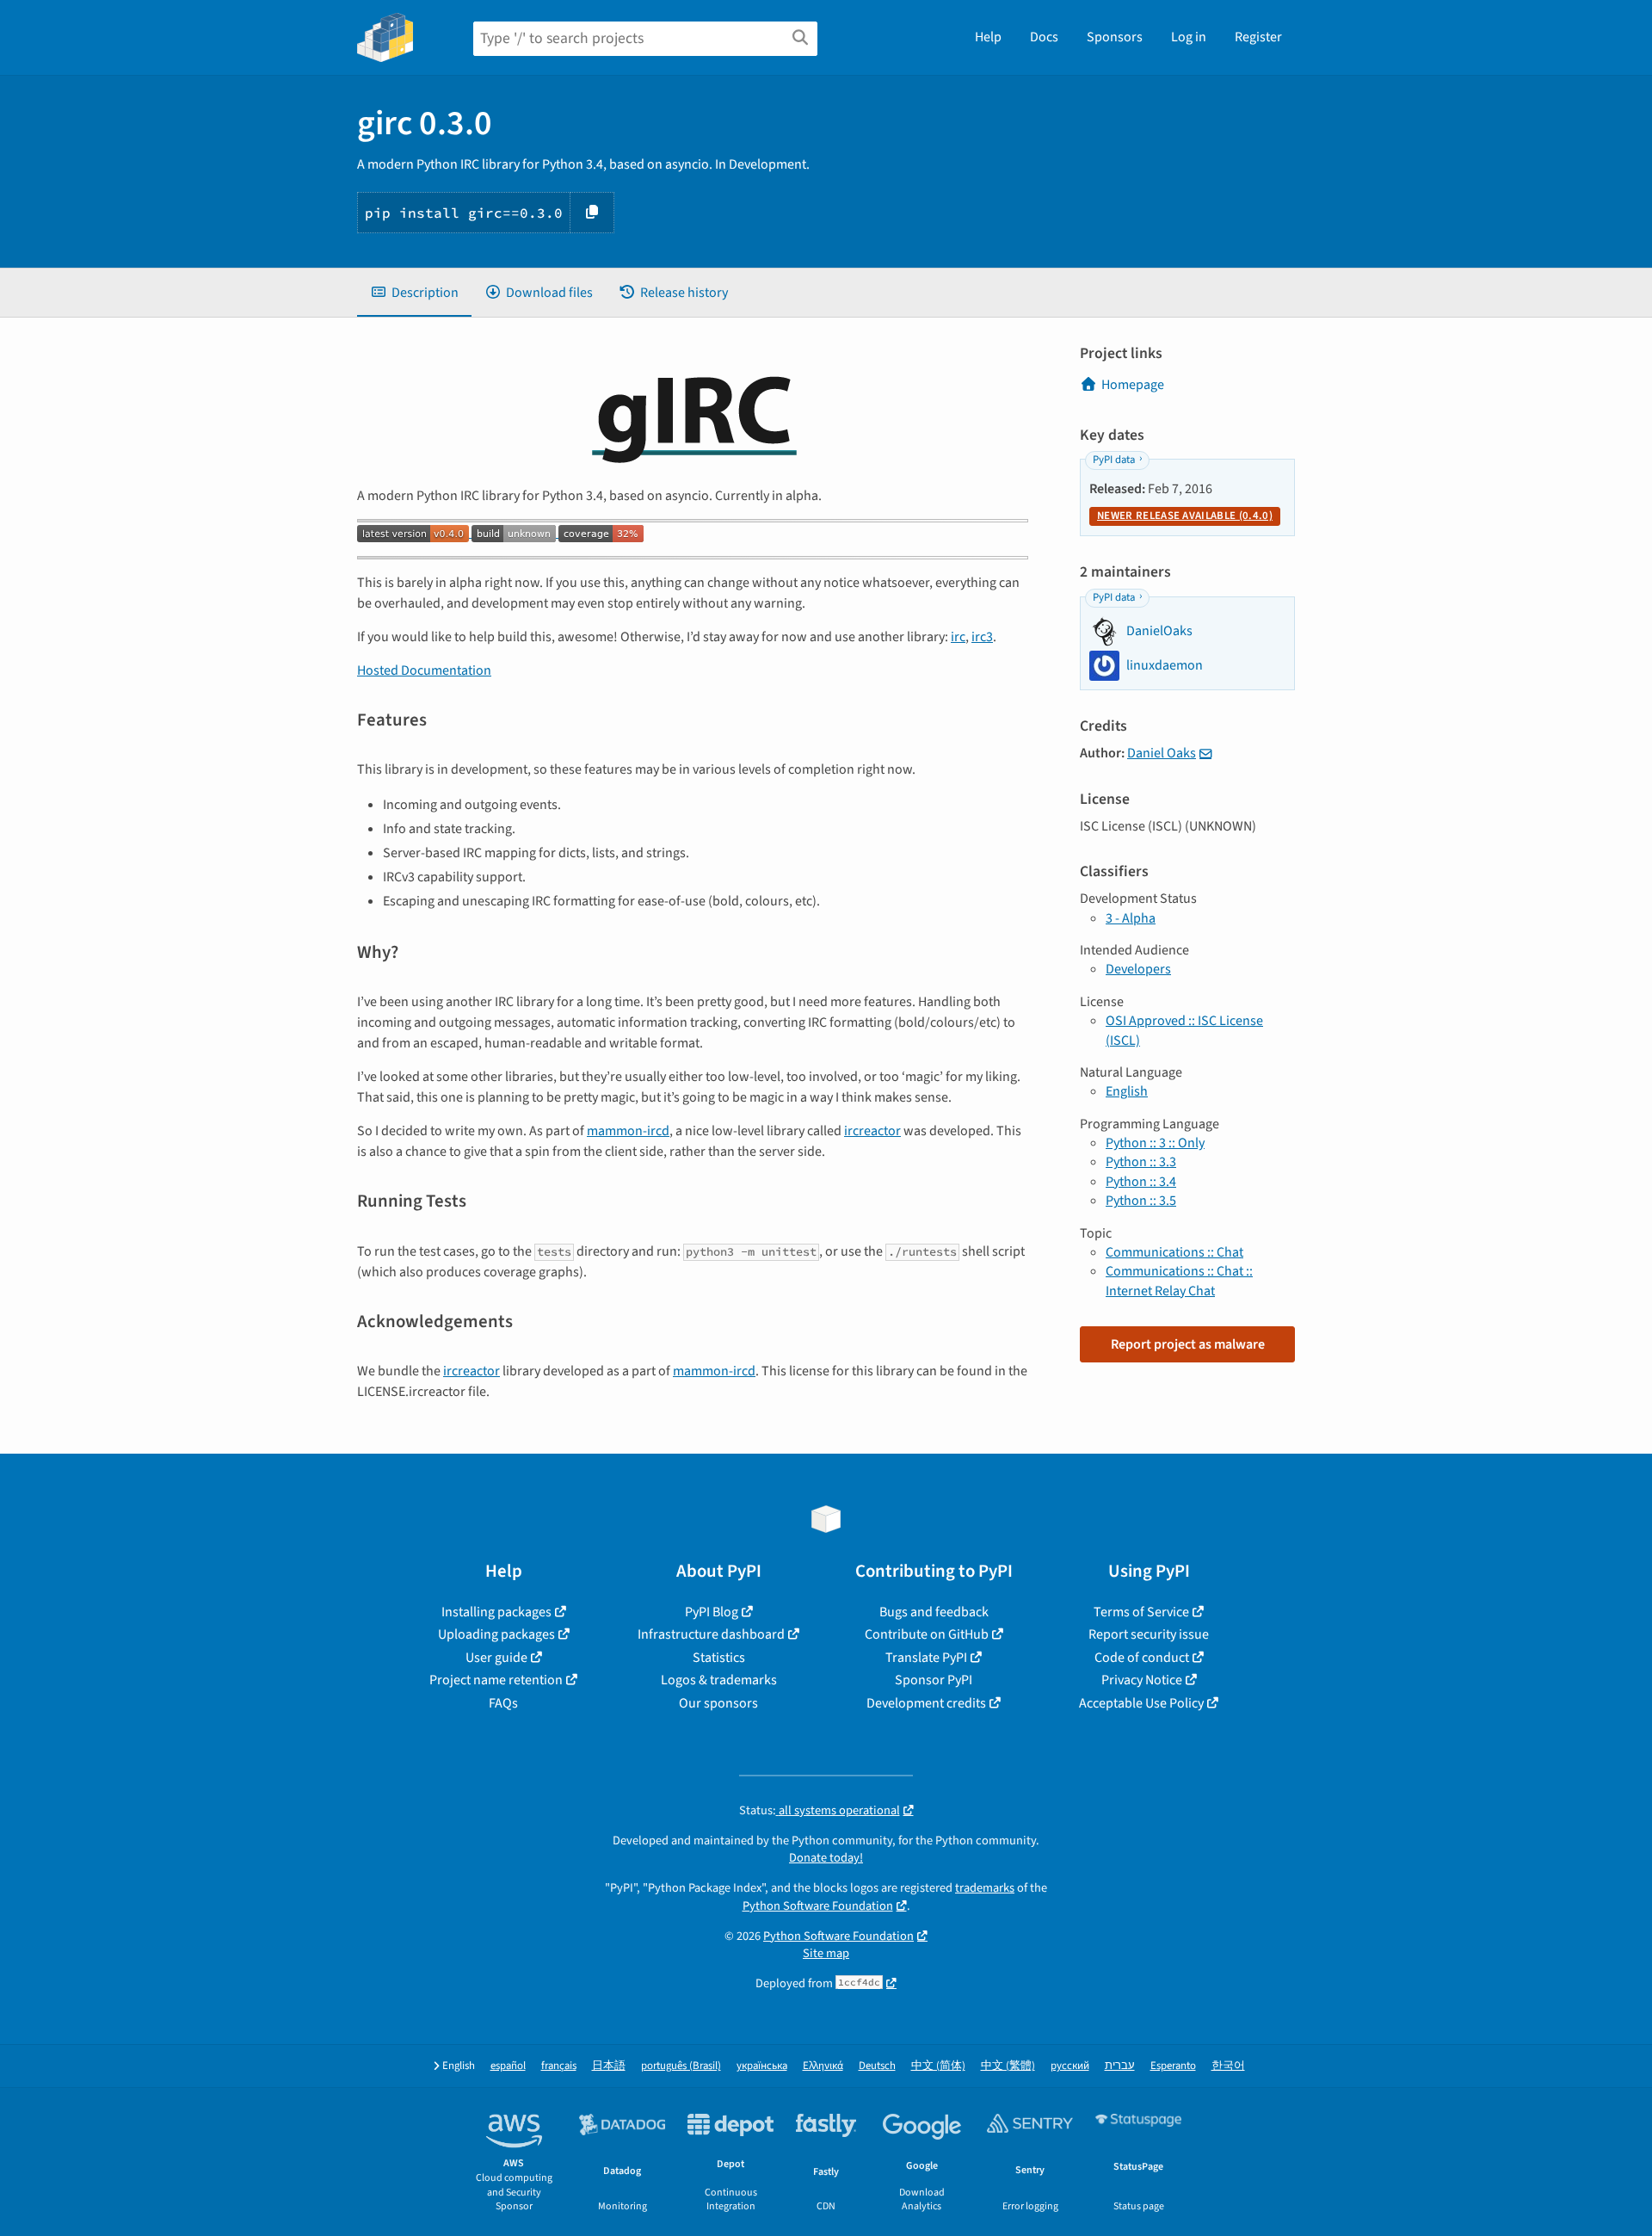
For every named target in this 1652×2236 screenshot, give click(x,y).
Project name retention (496, 1680)
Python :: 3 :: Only (1155, 1143)
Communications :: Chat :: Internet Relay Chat (1179, 1281)
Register (1258, 37)
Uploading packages (496, 1634)
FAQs (503, 1703)
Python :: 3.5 (1141, 1201)
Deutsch (877, 2066)
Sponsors (1115, 37)
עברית (1120, 2066)
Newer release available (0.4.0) (1185, 516)
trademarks (985, 1888)
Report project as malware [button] (1188, 1344)
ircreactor (872, 1131)
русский (1070, 2066)
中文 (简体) (938, 2066)
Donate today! (826, 1858)
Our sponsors (718, 1703)
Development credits (926, 1703)
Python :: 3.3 (1141, 1162)
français (559, 2066)
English (1127, 1091)
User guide (496, 1658)
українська (762, 2066)
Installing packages (496, 1612)
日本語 (609, 2066)
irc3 (982, 637)
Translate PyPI (926, 1658)
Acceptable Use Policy (1141, 1703)
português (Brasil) (681, 2066)
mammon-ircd (628, 1131)
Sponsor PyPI (934, 1680)
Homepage (1133, 385)
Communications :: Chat (1174, 1252)
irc (958, 637)
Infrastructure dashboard (711, 1634)
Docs (1044, 37)
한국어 (1228, 2066)
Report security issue (1149, 1634)
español (508, 2066)
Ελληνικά (823, 2066)
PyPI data (1114, 460)
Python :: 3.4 (1141, 1182)
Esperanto (1173, 2066)
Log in (1189, 37)
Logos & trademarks (719, 1680)
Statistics (719, 1658)
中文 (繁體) (1008, 2066)
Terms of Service (1141, 1612)
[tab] (414, 293)
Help (988, 37)
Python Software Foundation (818, 1906)
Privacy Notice (1142, 1680)
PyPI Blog (712, 1612)
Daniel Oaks (1162, 753)
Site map (826, 1953)
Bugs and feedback (934, 1612)
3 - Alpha (1131, 918)
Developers (1138, 969)
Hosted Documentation (424, 670)
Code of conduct (1142, 1658)
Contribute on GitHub (927, 1634)
